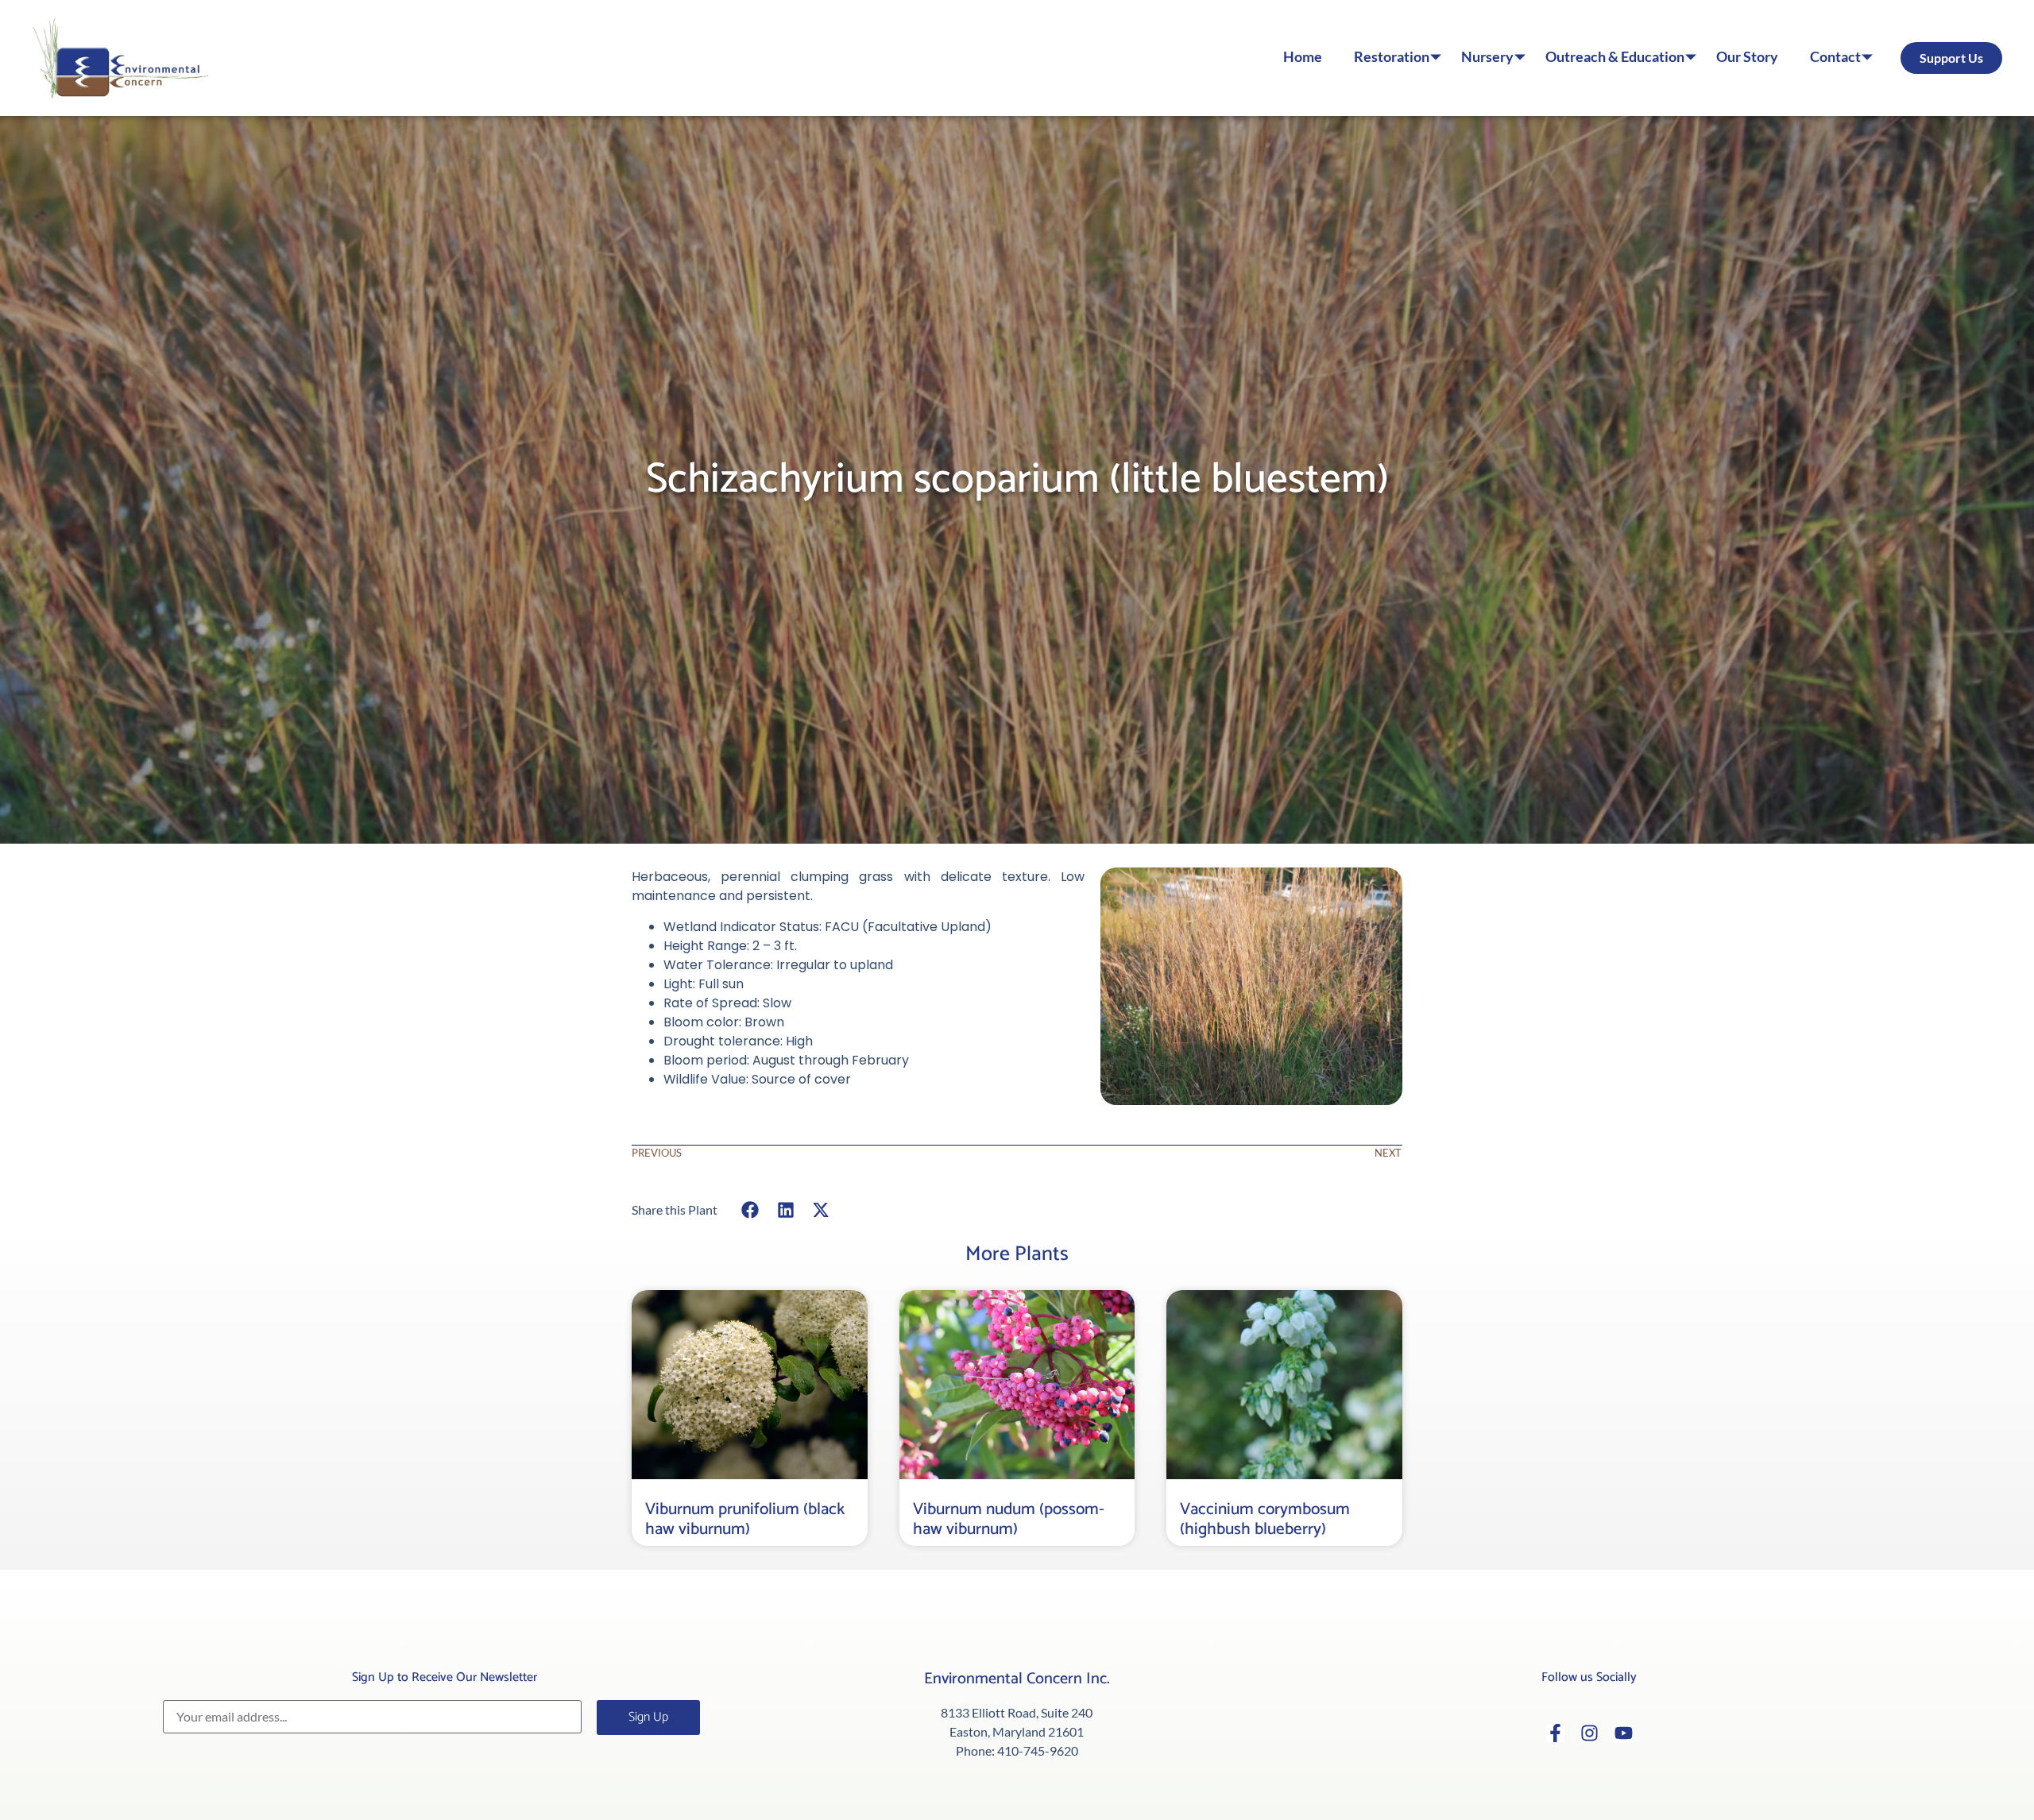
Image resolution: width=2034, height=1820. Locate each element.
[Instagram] (1589, 1733)
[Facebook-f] (1555, 1733)
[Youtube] (1624, 1733)
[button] (750, 1209)
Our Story (1747, 57)
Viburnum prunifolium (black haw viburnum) (745, 1519)
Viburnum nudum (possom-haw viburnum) (1009, 1519)
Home (1303, 57)
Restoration (1392, 57)
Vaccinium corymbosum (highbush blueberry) (1265, 1519)
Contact (1835, 57)
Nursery (1487, 57)
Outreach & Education (1615, 57)
